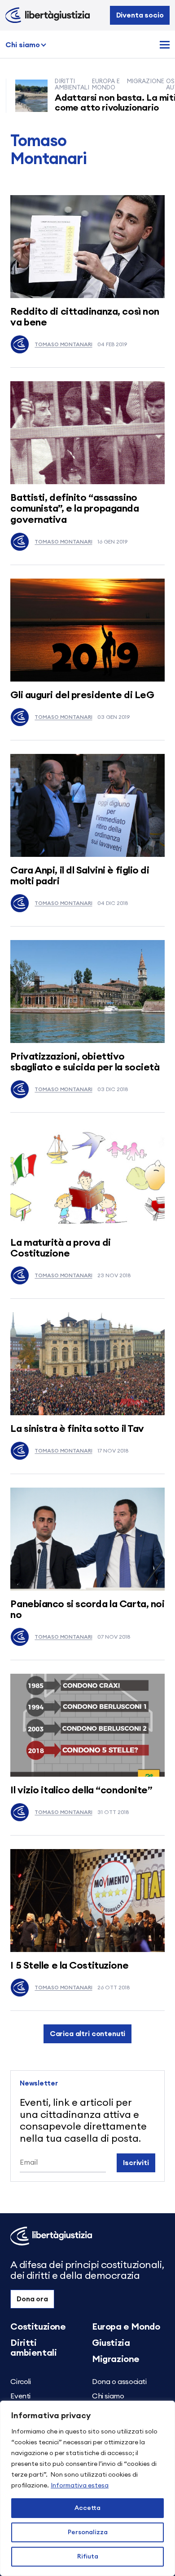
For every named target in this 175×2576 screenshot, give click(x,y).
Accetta (87, 2508)
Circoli (20, 2382)
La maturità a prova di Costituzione (60, 1248)
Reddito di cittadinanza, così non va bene (85, 317)
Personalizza (88, 2532)
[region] (87, 2488)
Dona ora (32, 2299)
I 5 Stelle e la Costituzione (69, 1965)
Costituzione (38, 2327)
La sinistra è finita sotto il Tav (77, 1429)
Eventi (20, 2396)
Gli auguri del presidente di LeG (82, 695)
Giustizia (111, 2343)
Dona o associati (119, 2382)
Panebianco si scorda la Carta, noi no (87, 1609)
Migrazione (116, 2359)
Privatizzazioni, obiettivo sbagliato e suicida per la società (85, 1062)
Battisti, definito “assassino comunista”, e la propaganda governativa (74, 508)
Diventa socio (140, 15)
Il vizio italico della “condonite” (81, 1790)
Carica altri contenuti (87, 2034)
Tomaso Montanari (63, 344)
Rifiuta (88, 2557)
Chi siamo (23, 45)
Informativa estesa (80, 2486)
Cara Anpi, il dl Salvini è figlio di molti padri (80, 876)
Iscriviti (136, 2163)
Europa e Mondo (126, 2327)
